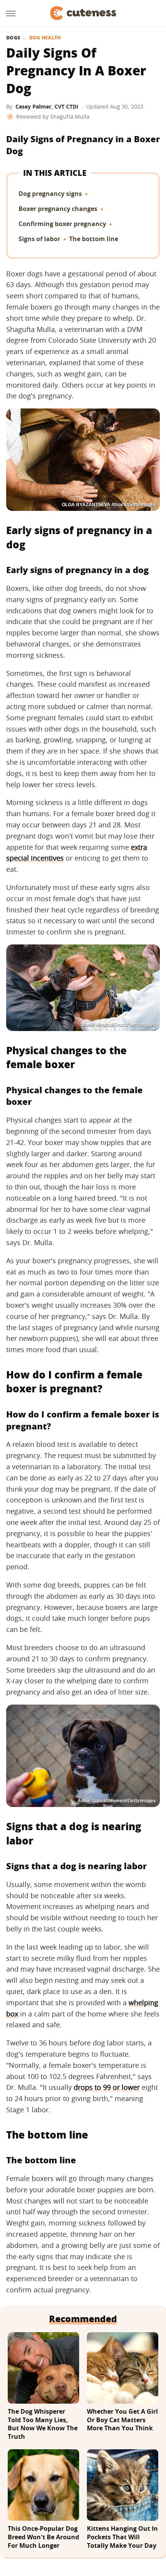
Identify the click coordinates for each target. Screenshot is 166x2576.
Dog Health (45, 38)
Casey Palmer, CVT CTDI (47, 106)
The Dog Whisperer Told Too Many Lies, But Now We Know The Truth (43, 2424)
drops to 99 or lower (107, 2087)
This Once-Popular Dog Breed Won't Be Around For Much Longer (43, 2537)
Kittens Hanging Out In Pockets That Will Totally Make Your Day (122, 2537)
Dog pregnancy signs (50, 194)
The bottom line (94, 239)
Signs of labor (39, 239)
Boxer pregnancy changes (58, 209)
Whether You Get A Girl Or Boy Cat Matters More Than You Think (122, 2420)
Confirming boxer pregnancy (62, 224)
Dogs (13, 38)
